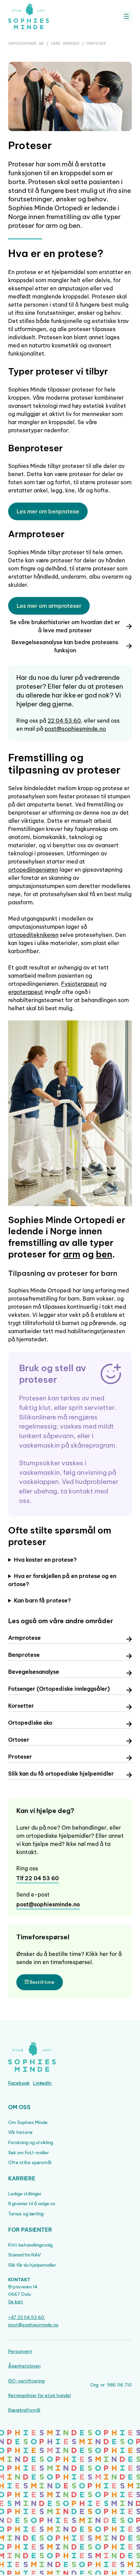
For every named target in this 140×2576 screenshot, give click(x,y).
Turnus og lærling (26, 2214)
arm (72, 1254)
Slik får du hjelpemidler (32, 2265)
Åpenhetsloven (24, 2366)
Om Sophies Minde (28, 2122)
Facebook (19, 2083)
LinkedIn (42, 2083)
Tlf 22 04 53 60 (38, 1878)
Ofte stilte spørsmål (30, 2162)
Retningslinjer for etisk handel (39, 2395)
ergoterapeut (26, 992)
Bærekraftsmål (24, 2410)
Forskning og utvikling (31, 2142)
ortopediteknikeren (33, 935)
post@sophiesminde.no (75, 729)
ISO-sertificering (26, 2381)
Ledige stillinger (25, 2194)
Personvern (20, 2351)
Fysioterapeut (80, 984)
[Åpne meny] (126, 16)
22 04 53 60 (64, 721)
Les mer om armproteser (49, 606)
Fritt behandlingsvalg (30, 2245)
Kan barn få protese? (42, 1600)
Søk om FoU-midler (29, 2153)
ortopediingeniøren (33, 870)
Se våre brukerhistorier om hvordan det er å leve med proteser (65, 626)
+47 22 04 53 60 (27, 2317)
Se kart (16, 2302)
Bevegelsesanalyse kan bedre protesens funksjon (65, 646)
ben (104, 1254)
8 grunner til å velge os (32, 2203)
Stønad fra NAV (24, 2255)
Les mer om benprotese (48, 511)
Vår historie (20, 2132)
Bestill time (41, 1982)
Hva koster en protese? (45, 1560)
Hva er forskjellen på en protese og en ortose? (62, 1580)
